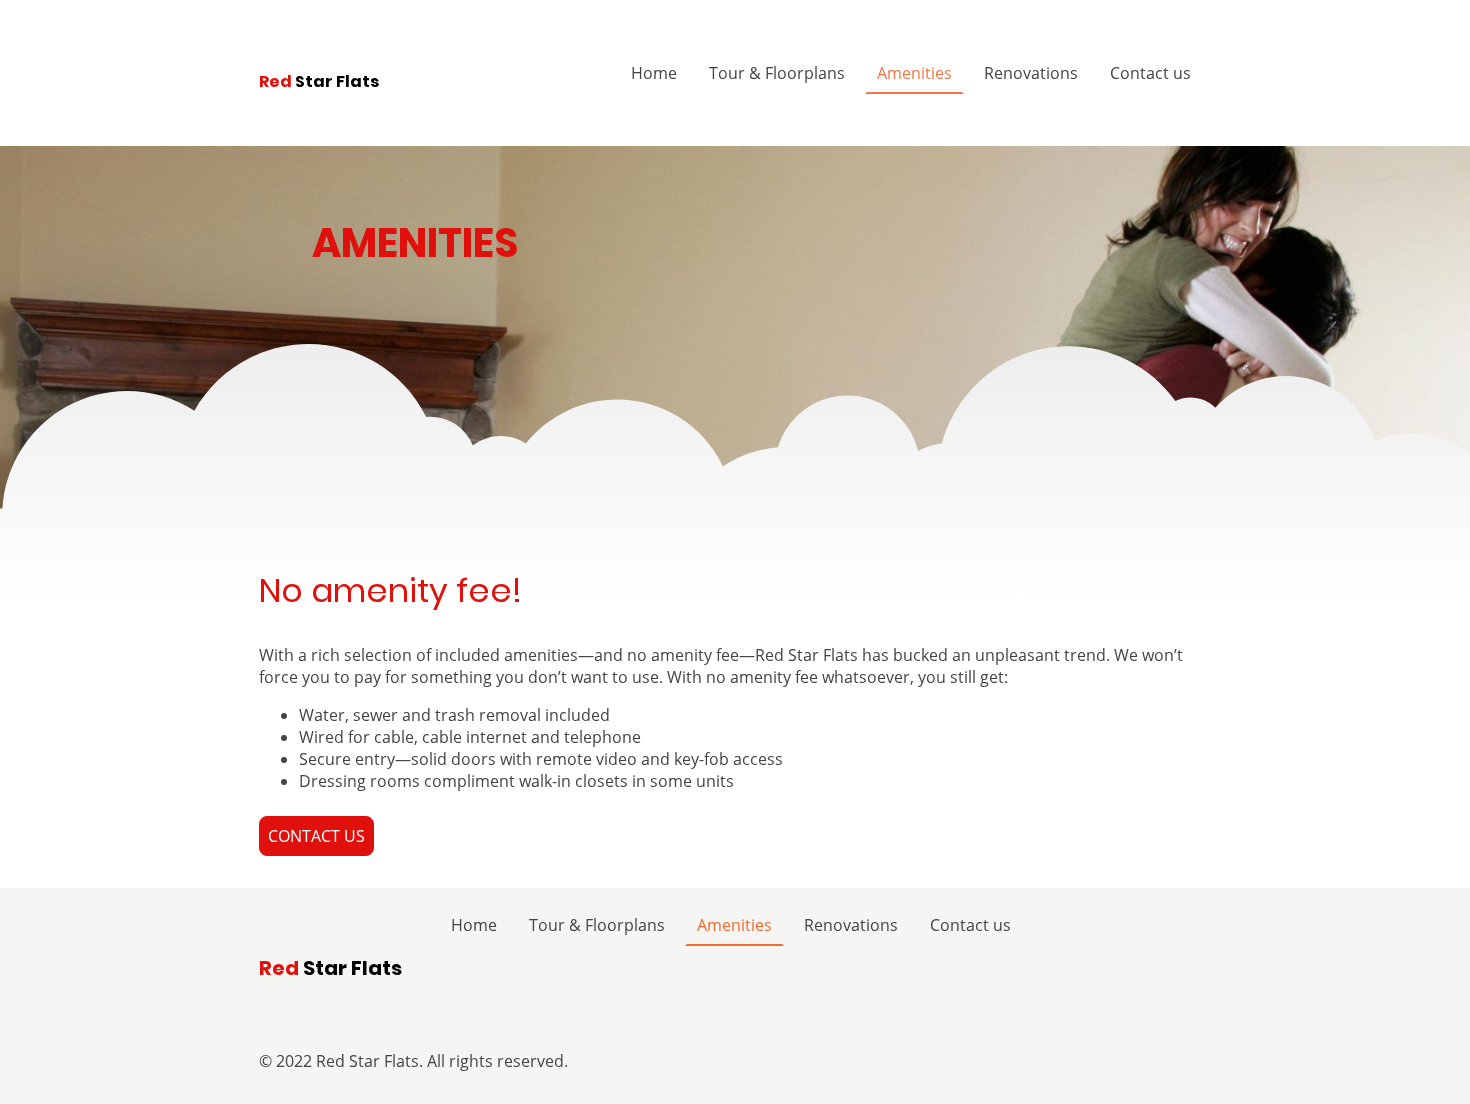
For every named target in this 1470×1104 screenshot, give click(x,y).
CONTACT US (316, 836)
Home (654, 73)
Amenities (914, 73)
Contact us (1150, 73)
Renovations (1031, 73)
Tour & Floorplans (777, 73)
